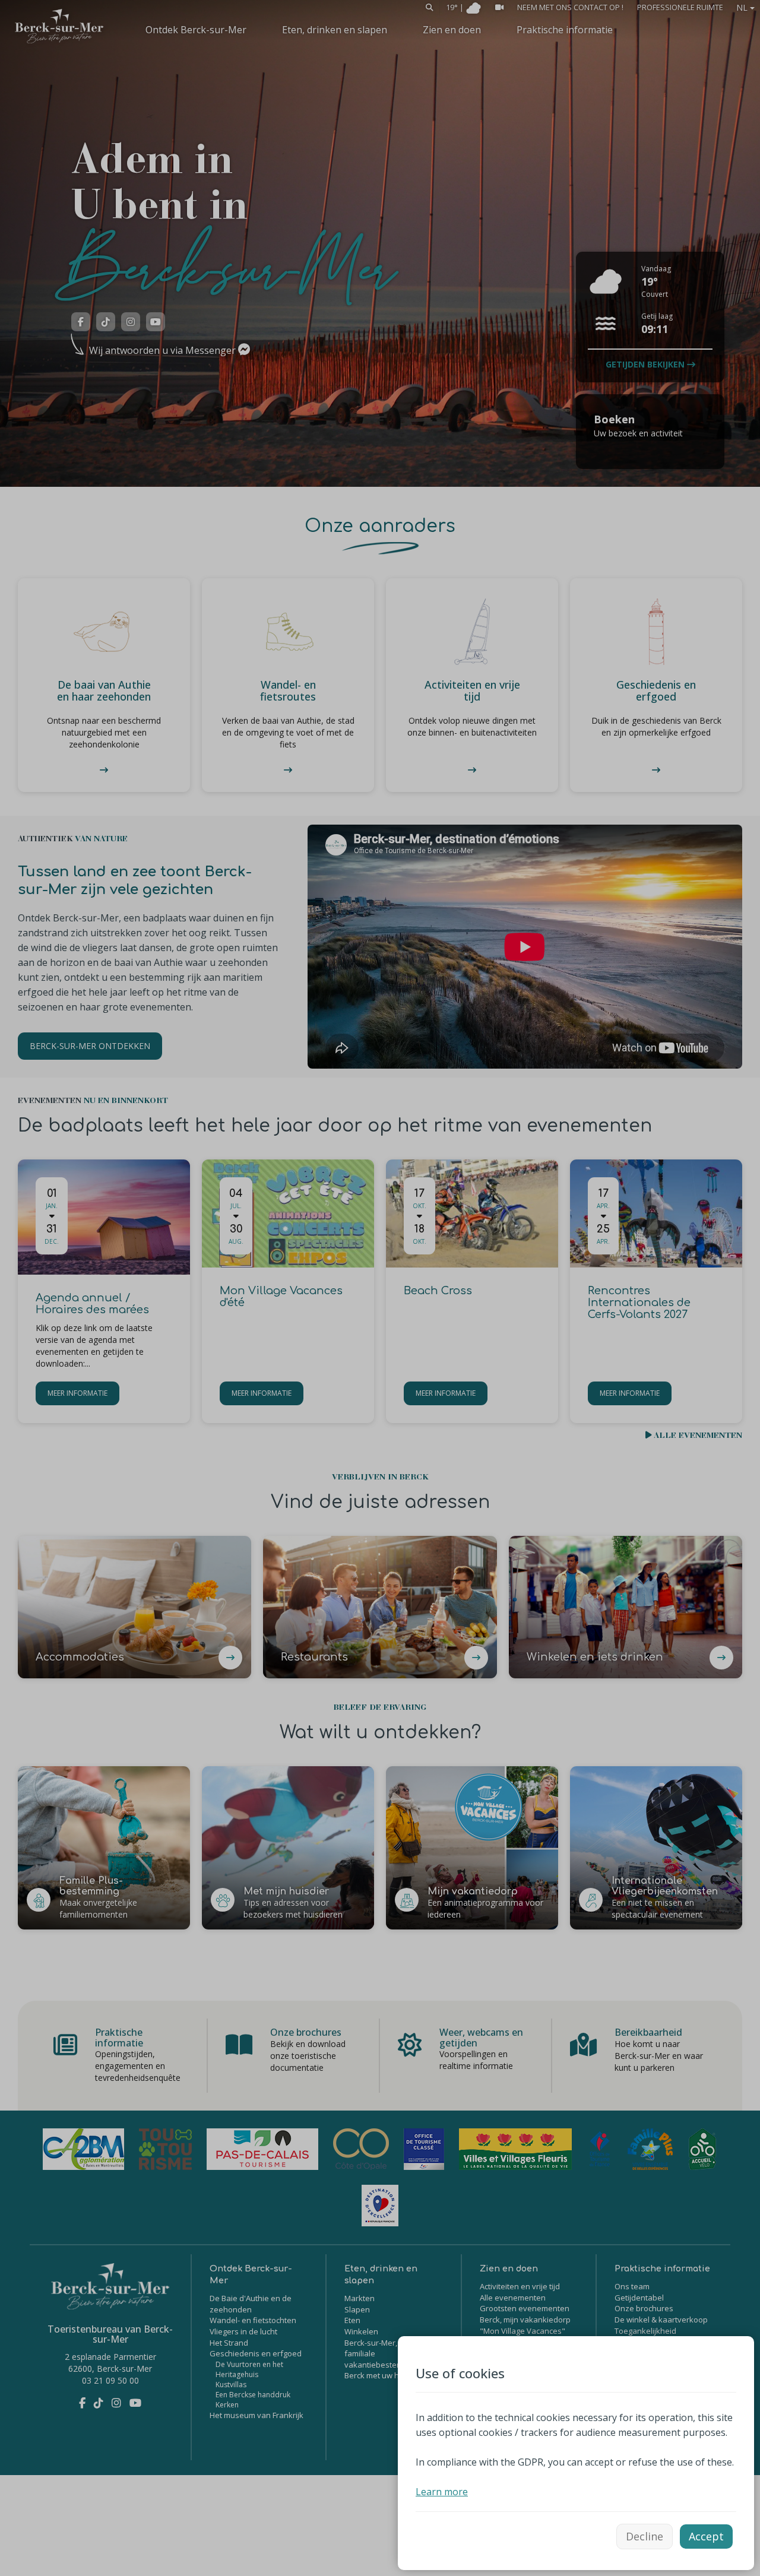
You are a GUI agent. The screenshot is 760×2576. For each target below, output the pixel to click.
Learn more (442, 2492)
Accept (706, 2536)
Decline (645, 2536)
